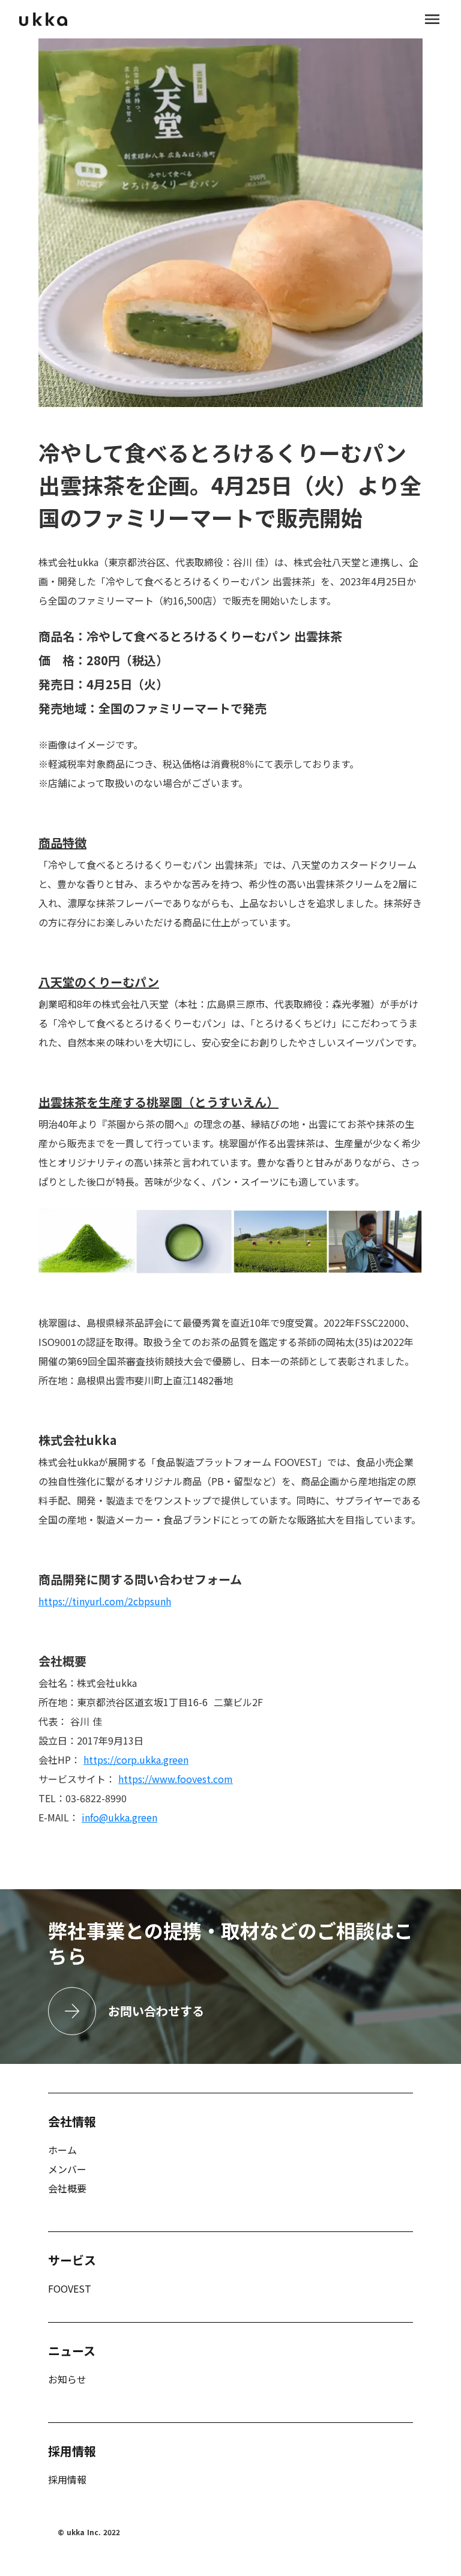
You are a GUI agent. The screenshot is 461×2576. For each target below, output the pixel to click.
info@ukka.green (119, 1817)
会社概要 (67, 2188)
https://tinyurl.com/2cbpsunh (105, 1601)
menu (432, 19)
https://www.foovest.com (176, 1779)
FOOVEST (70, 2288)
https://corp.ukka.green (136, 1760)
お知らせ (67, 2379)
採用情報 (67, 2479)
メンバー (67, 2169)
